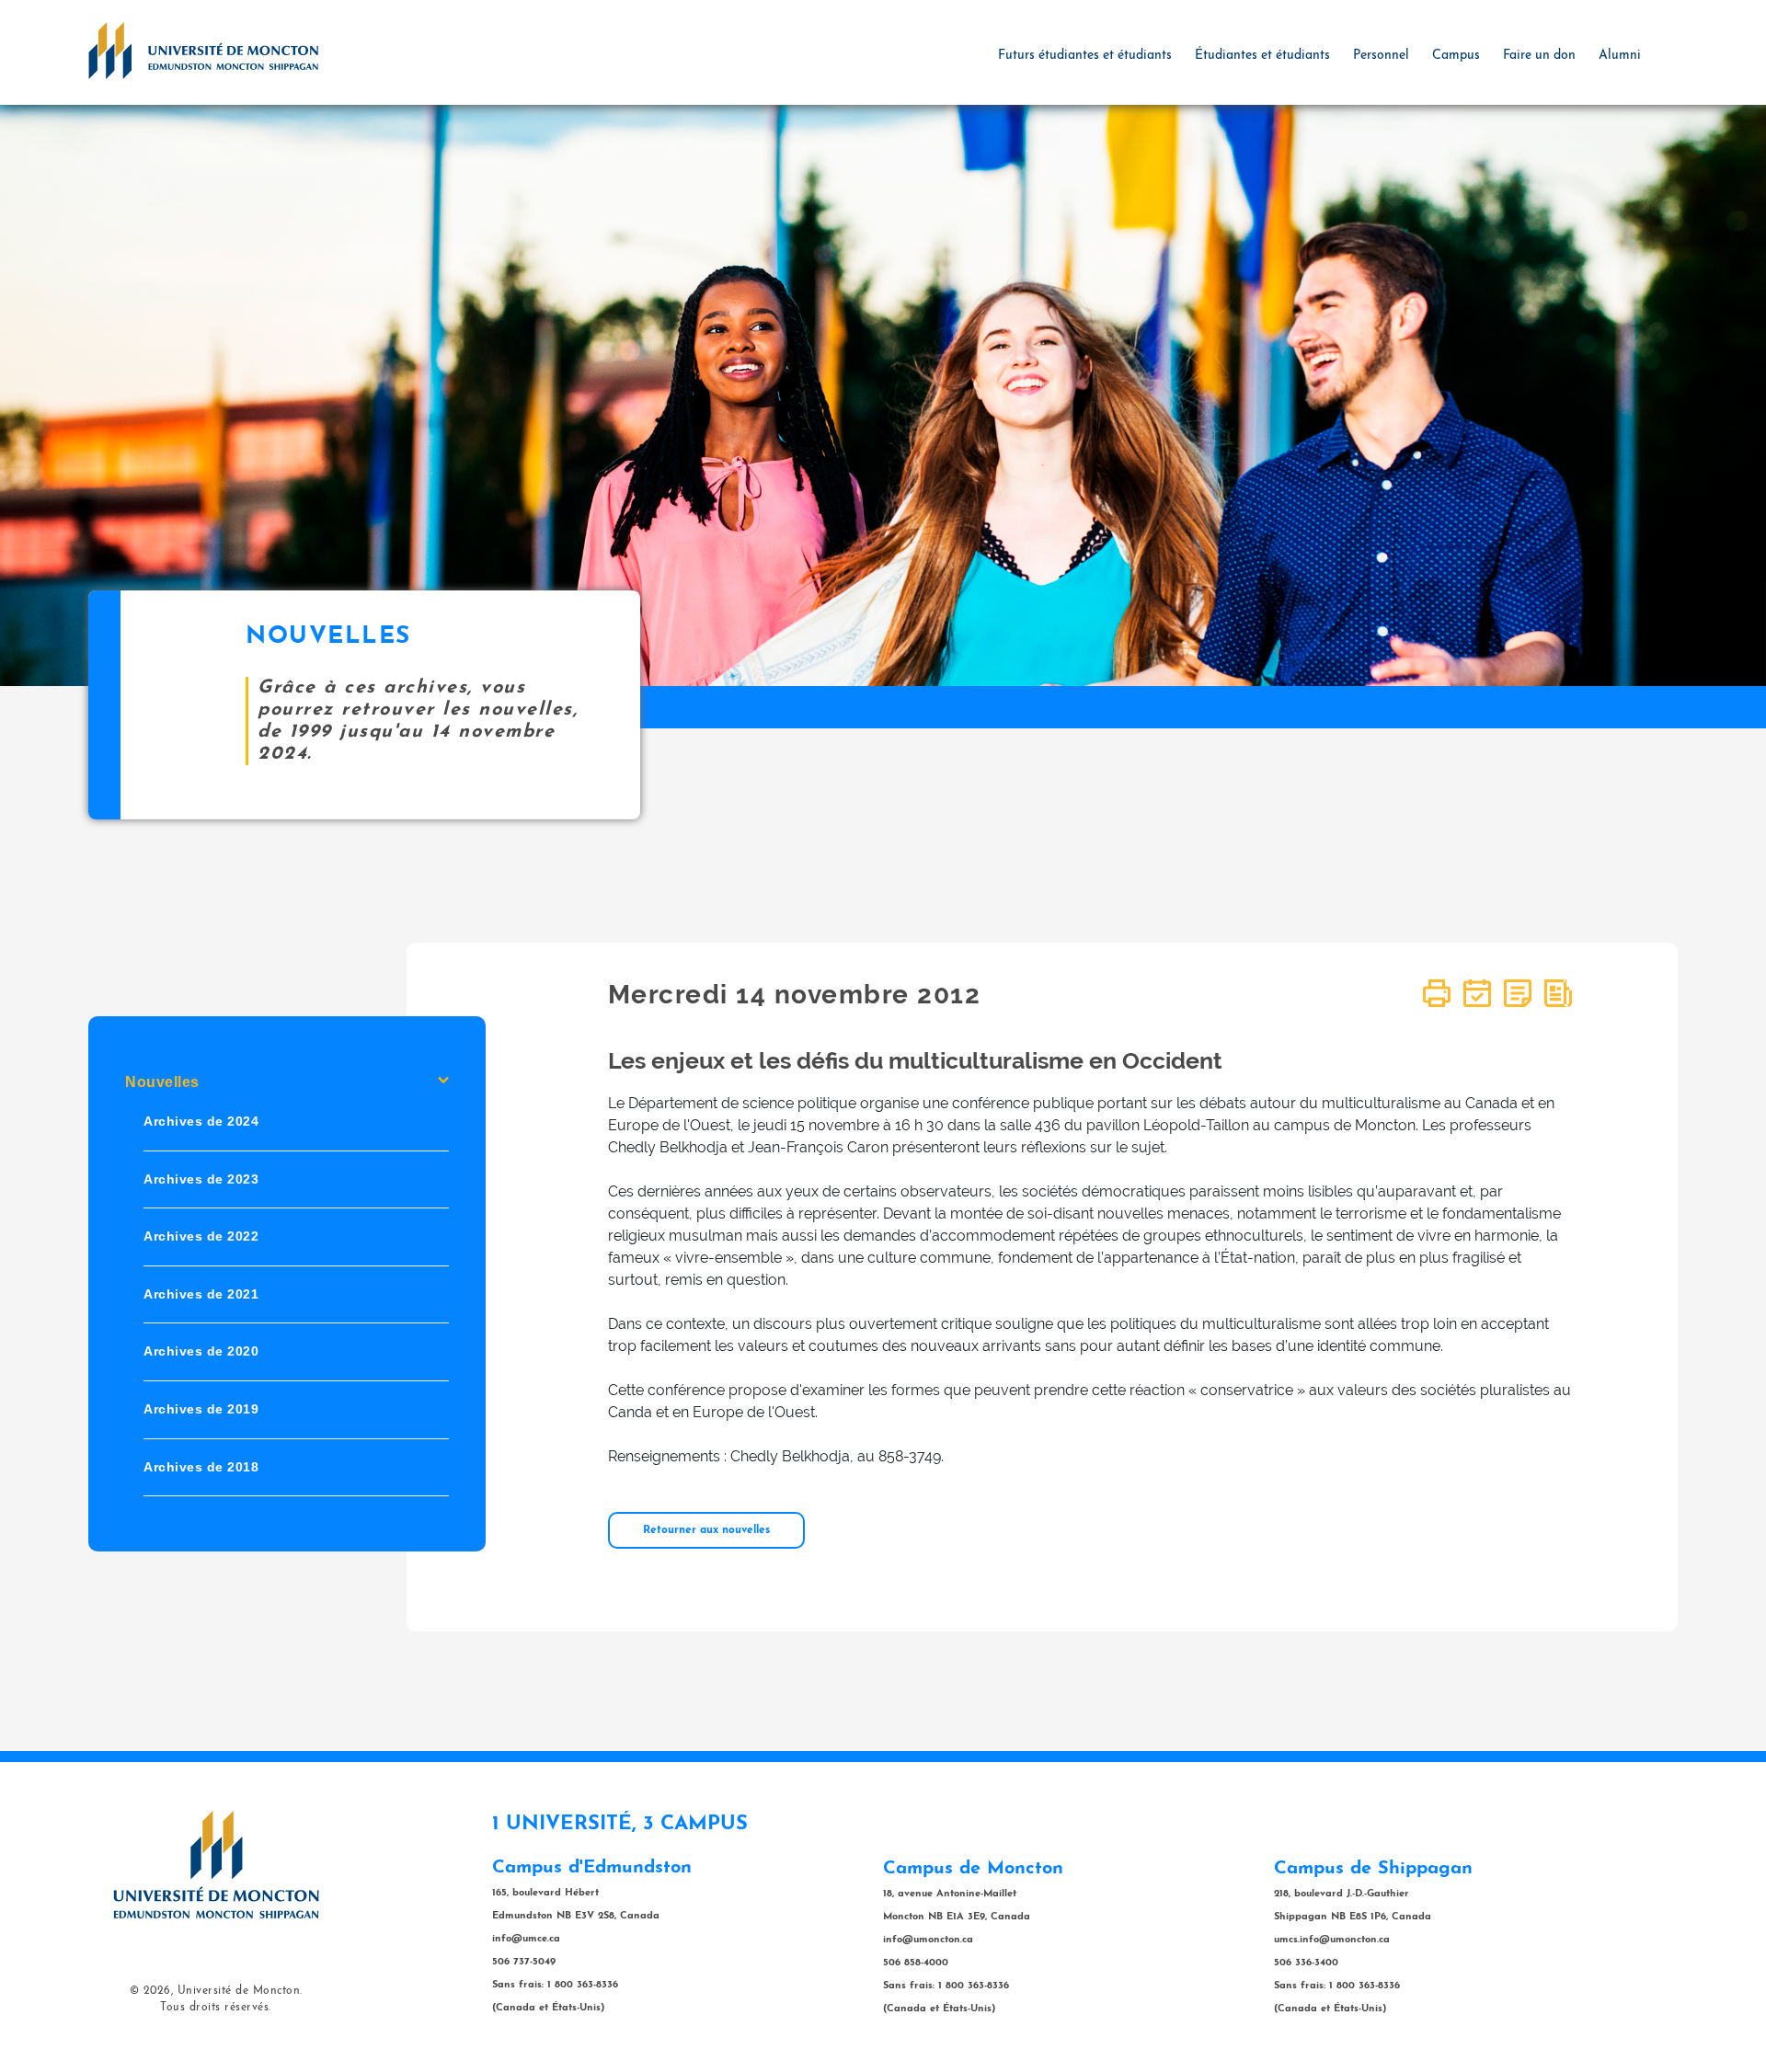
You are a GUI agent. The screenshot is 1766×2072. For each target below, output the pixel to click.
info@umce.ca (526, 1939)
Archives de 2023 (201, 1178)
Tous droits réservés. (216, 2008)
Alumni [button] (1620, 56)
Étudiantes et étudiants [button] (1262, 56)
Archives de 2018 (201, 1466)
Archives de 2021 (201, 1294)
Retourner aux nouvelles (706, 1530)
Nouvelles (162, 1082)
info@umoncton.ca (928, 1940)
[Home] (203, 50)
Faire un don (1539, 56)
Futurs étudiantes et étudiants (1085, 56)
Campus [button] (1456, 56)
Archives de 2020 (201, 1351)
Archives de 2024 (201, 1121)
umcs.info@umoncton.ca (1332, 1940)
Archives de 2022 (201, 1236)
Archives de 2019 (201, 1409)
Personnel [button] (1381, 56)
